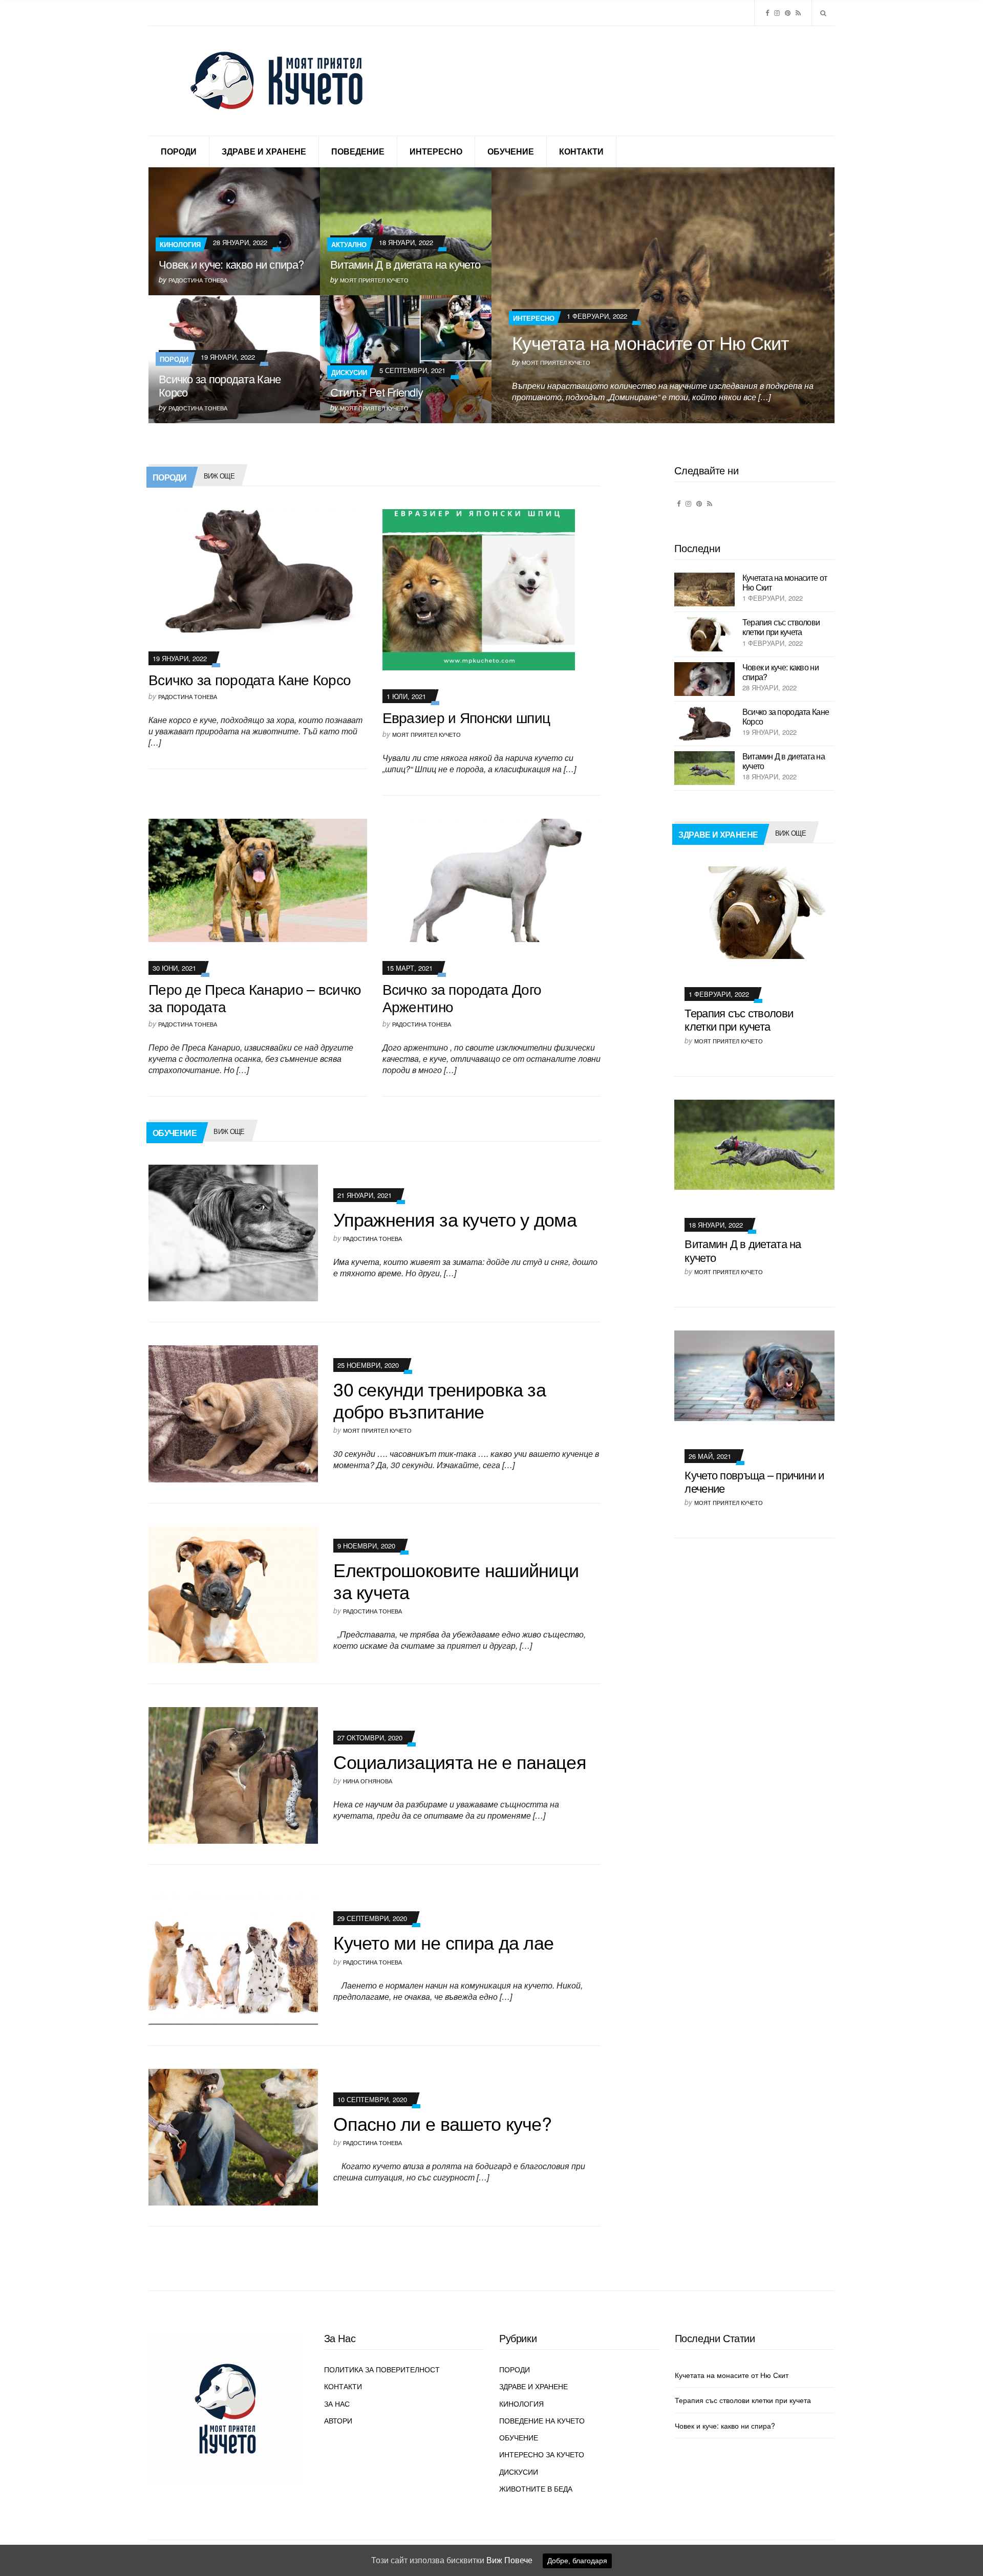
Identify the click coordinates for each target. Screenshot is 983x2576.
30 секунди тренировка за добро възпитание (440, 1400)
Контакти (581, 151)
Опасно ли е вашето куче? (442, 2123)
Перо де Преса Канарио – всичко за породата (255, 997)
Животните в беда (536, 2488)
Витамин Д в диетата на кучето (405, 264)
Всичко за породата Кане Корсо (220, 385)
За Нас (337, 2404)
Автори (338, 2420)
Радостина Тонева (198, 280)
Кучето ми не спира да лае (443, 1942)
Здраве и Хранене (264, 151)
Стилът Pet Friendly (377, 392)
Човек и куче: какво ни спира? (231, 264)
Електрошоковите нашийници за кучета (456, 1580)
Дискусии (349, 372)
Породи (179, 151)
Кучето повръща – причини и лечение (754, 1481)
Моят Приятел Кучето (556, 362)
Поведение (358, 151)
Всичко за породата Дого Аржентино (462, 997)
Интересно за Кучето (542, 2454)
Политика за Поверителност (382, 2369)
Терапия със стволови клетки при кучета (781, 627)
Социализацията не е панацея (460, 1761)
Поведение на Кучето (542, 2420)
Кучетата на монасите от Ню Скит (650, 342)
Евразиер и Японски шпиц (466, 717)
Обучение (511, 151)
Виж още (219, 476)
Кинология (180, 244)
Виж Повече (509, 2560)
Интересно (436, 151)
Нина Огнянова (368, 1781)
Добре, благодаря (577, 2561)
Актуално (349, 244)
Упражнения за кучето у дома (455, 1219)
